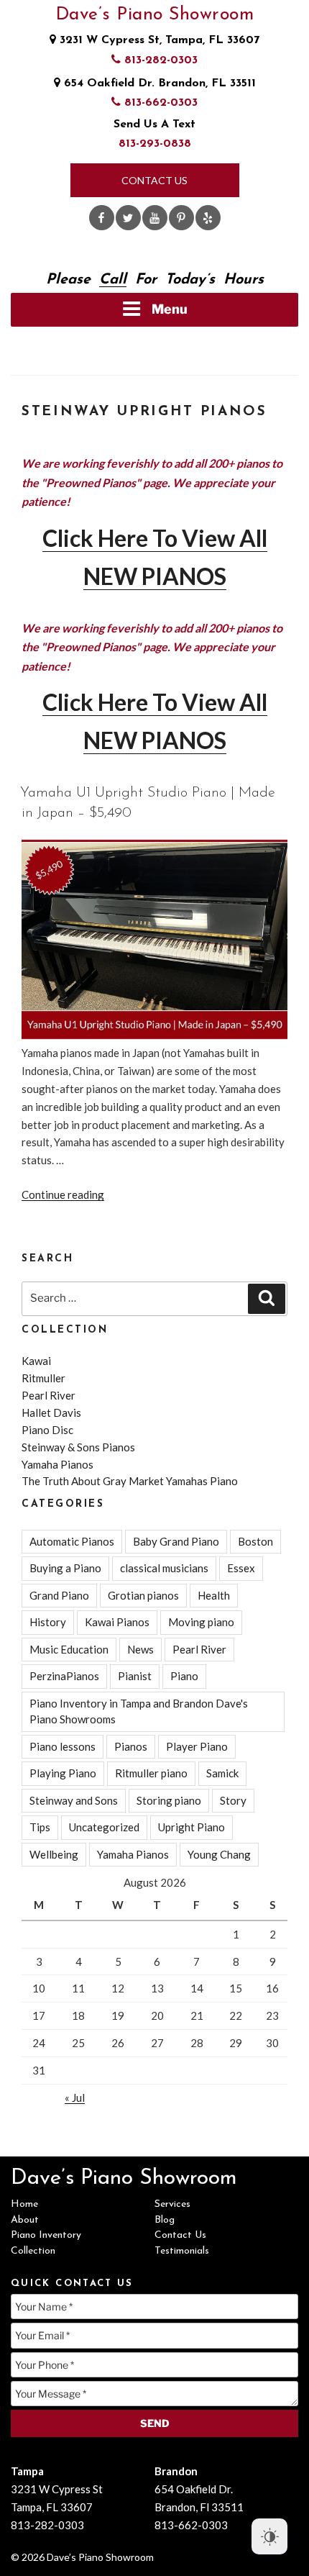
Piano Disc (47, 1430)
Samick (222, 1773)
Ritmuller (43, 1378)
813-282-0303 (159, 60)
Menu (170, 309)
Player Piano (197, 1746)
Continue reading (63, 1194)
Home (24, 2204)
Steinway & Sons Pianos (78, 1447)
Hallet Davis (51, 1412)
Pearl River (49, 1395)
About (25, 2220)
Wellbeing (54, 1854)
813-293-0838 (155, 144)
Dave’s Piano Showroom (155, 15)
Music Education (69, 1649)
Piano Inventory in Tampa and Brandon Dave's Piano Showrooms (139, 1711)
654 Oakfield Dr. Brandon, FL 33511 (158, 83)
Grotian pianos (143, 1595)
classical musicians (164, 1568)
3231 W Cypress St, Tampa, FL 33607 (158, 40)
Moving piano (201, 1622)
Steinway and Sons (74, 1800)
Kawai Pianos (117, 1622)
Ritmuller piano (151, 1773)
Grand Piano (59, 1595)
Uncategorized (104, 1827)
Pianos (131, 1746)
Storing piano (169, 1800)
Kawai (36, 1361)
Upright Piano (192, 1827)
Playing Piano (63, 1773)
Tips (40, 1827)
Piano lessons (63, 1746)
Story (233, 1800)
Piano (184, 1676)
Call (113, 280)
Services (172, 2204)
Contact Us (154, 180)
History (48, 1622)
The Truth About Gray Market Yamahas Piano (130, 1481)
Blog (165, 2220)
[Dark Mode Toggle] (269, 2536)
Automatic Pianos (72, 1541)
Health (214, 1595)
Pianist (135, 1676)
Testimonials (182, 2251)
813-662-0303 (159, 103)
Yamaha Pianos (57, 1464)
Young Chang (219, 1854)
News (140, 1649)
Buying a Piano (65, 1568)
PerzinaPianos (64, 1676)
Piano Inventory (46, 2235)
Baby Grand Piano (176, 1541)
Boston (255, 1541)
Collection (33, 2251)
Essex (241, 1568)
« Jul (75, 2097)
